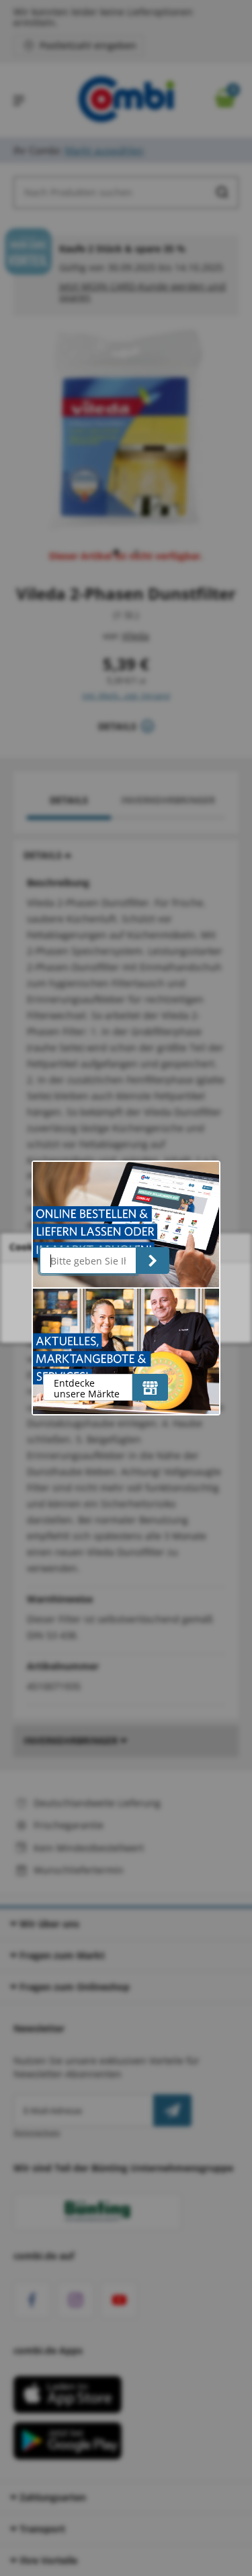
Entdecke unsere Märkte (87, 1388)
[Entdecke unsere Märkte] (150, 1387)
